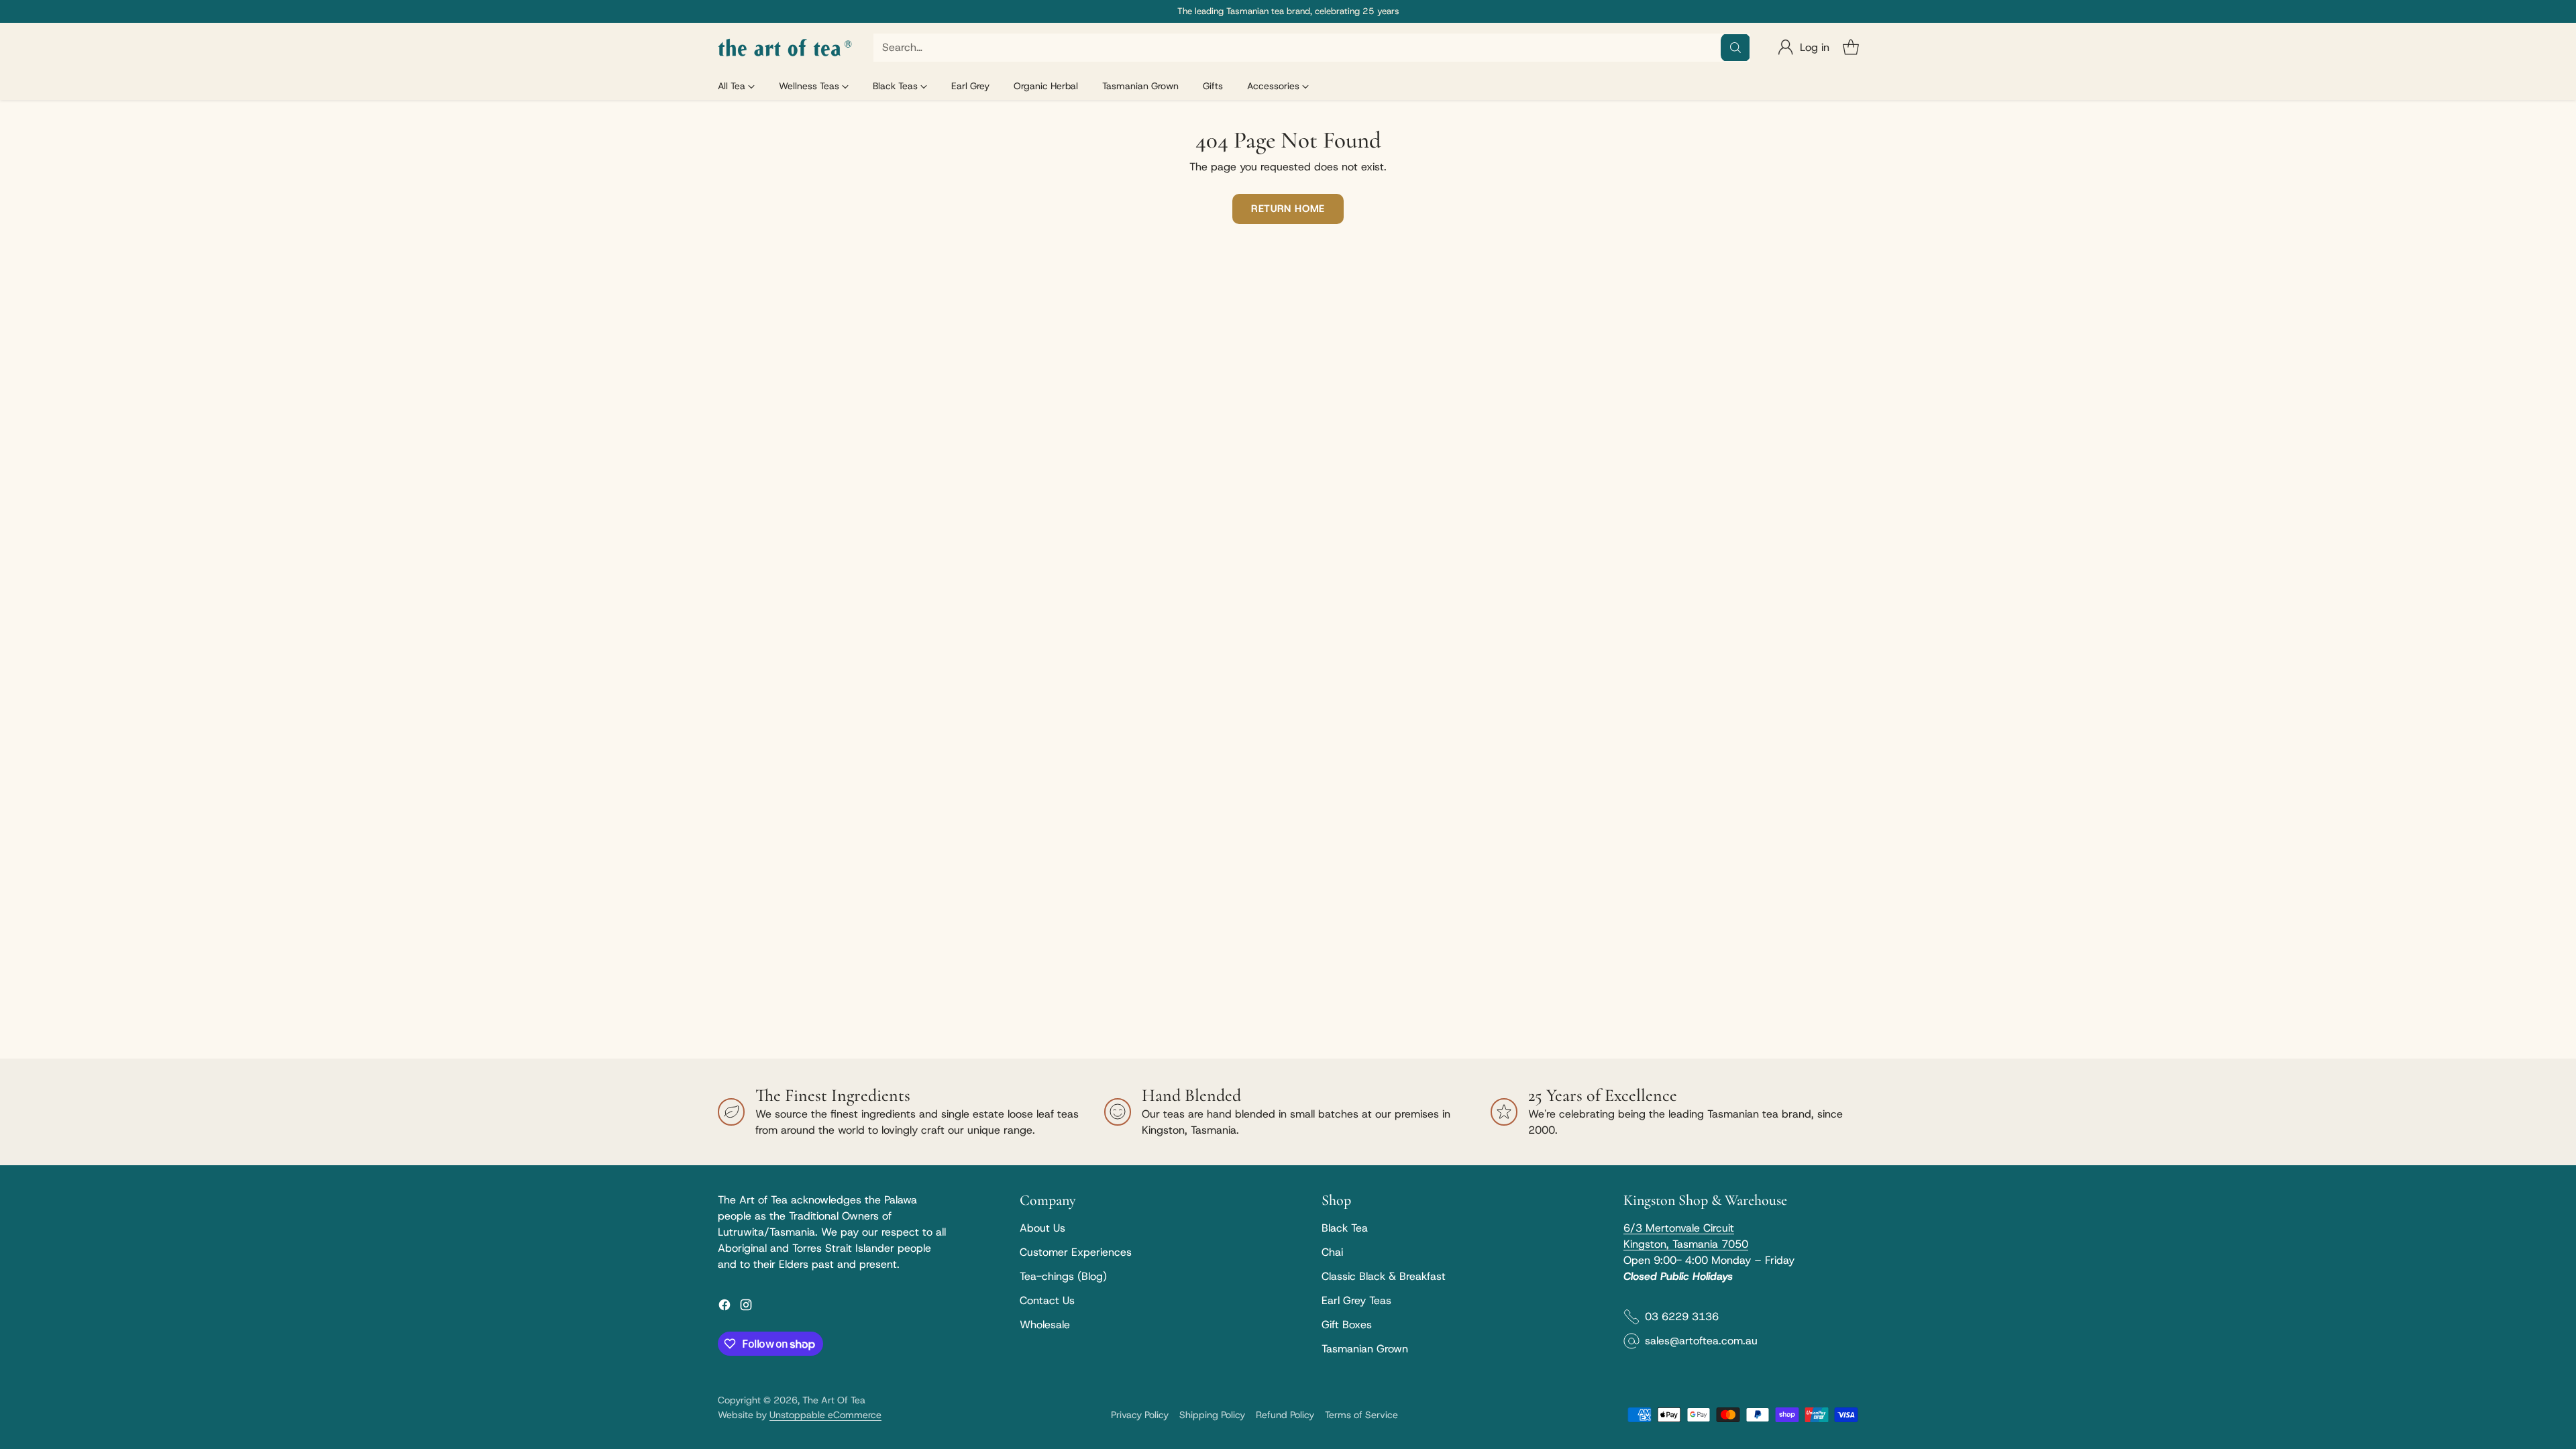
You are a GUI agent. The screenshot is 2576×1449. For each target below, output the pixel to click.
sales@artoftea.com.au (1701, 1341)
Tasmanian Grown (1365, 1349)
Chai (1332, 1252)
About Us (1042, 1228)
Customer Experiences (1076, 1252)
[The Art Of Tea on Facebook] (724, 1307)
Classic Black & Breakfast (1384, 1276)
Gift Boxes (1347, 1325)
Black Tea (1345, 1228)
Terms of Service (1361, 1415)
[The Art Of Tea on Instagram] (746, 1307)
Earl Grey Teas (1356, 1300)
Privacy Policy (1140, 1415)
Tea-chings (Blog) (1063, 1276)
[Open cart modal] (1851, 48)
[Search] (1735, 48)
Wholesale (1045, 1325)
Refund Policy (1285, 1415)
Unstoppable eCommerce (825, 1415)
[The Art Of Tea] (785, 48)
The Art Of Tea (834, 1400)
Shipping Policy (1212, 1415)
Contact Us (1047, 1300)
